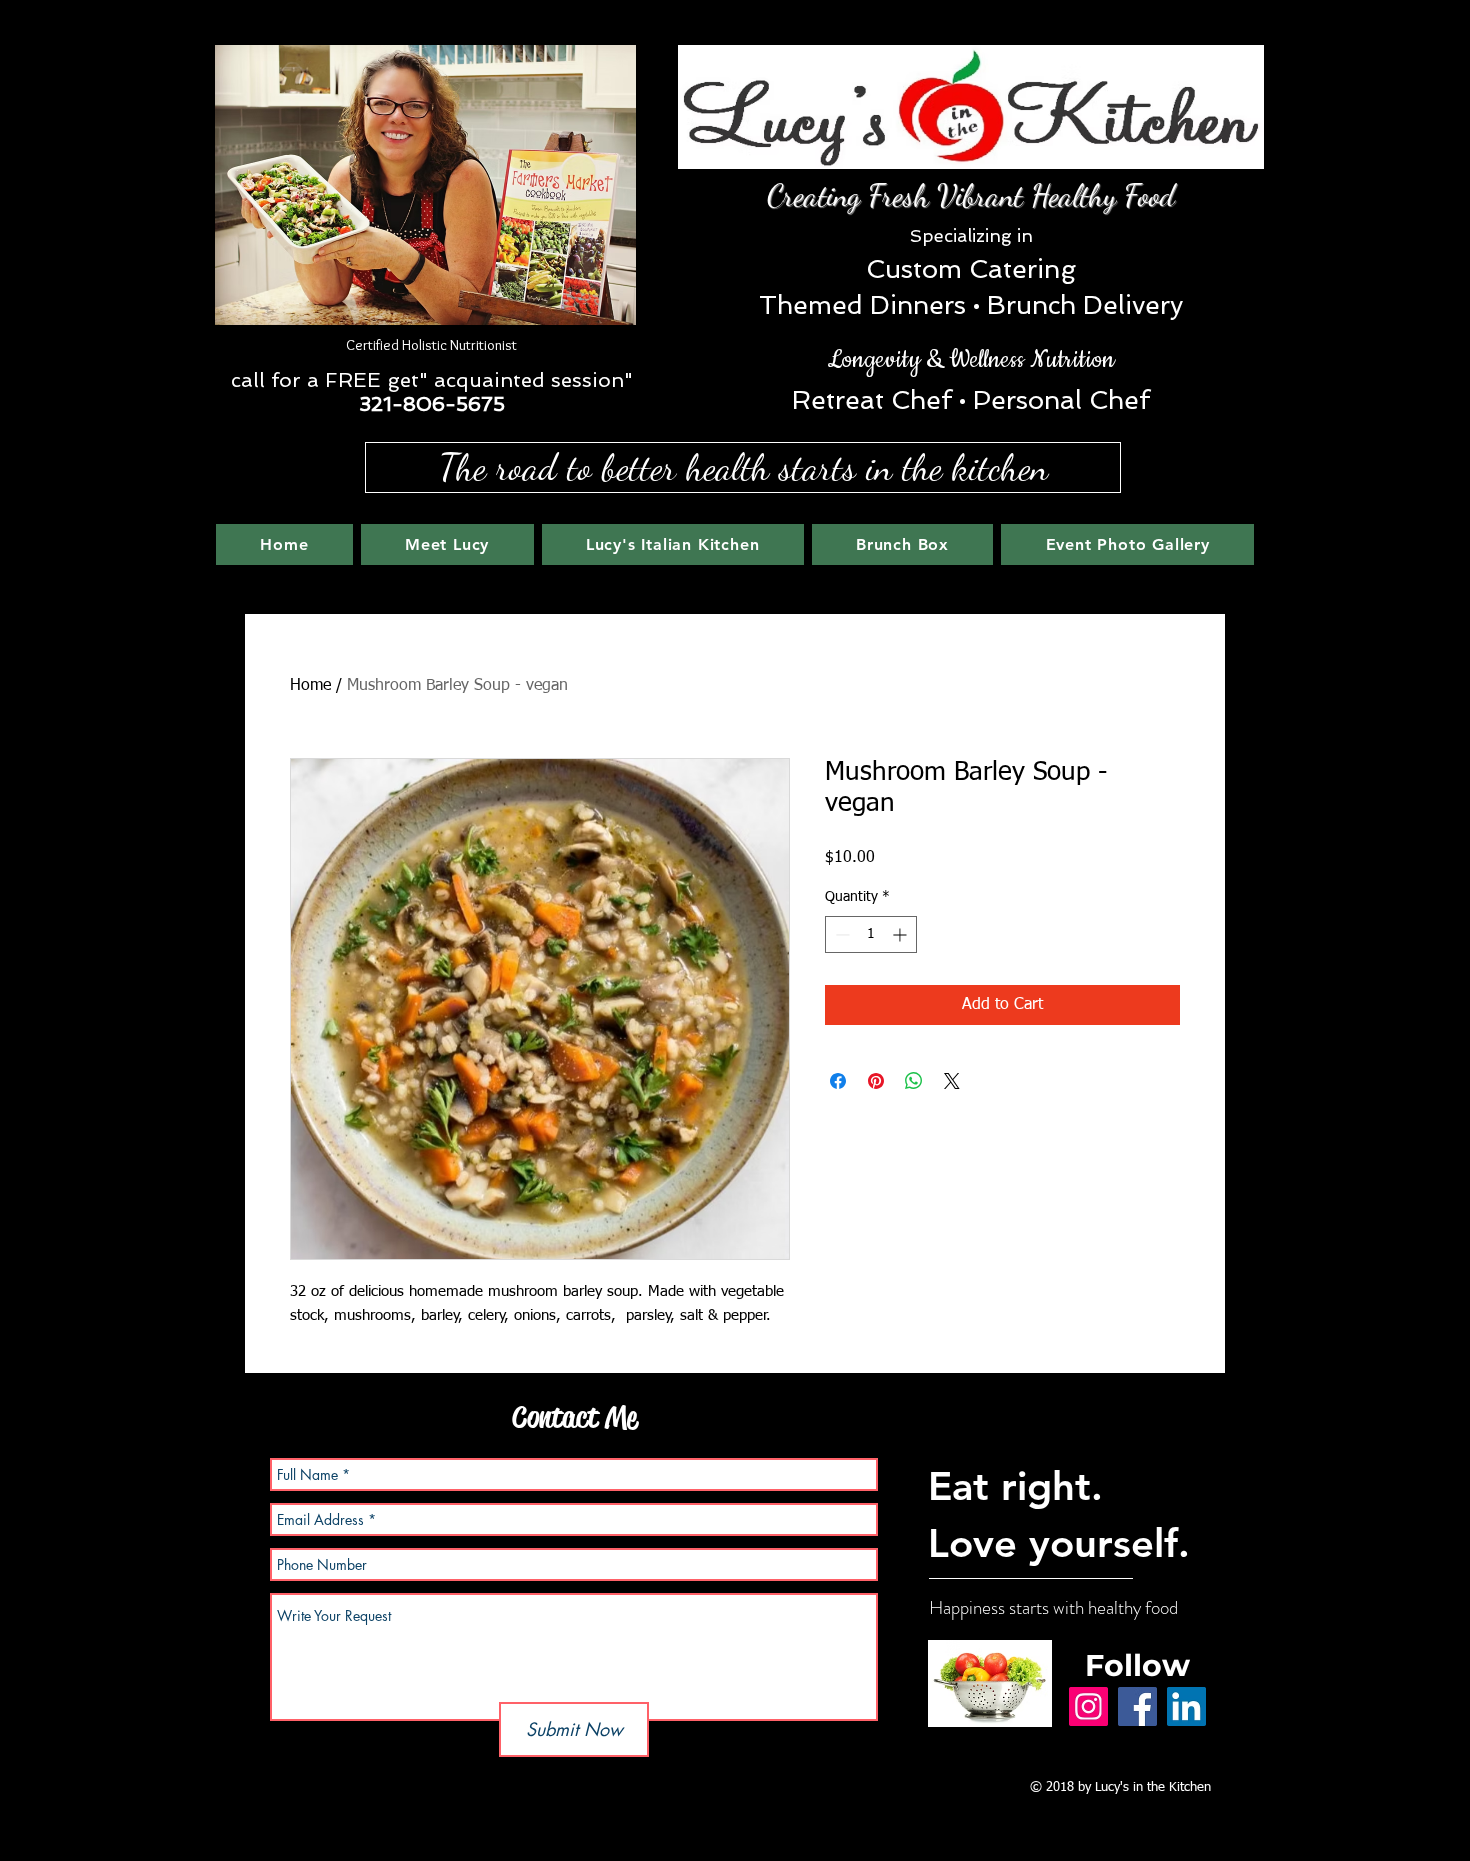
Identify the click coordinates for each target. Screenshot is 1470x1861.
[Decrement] (840, 934)
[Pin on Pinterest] (876, 1081)
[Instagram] (1088, 1706)
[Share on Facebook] (838, 1081)
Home (310, 686)
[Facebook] (1137, 1706)
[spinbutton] (871, 934)
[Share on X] (952, 1081)
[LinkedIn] (1186, 1706)
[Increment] (901, 934)
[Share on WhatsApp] (914, 1081)
